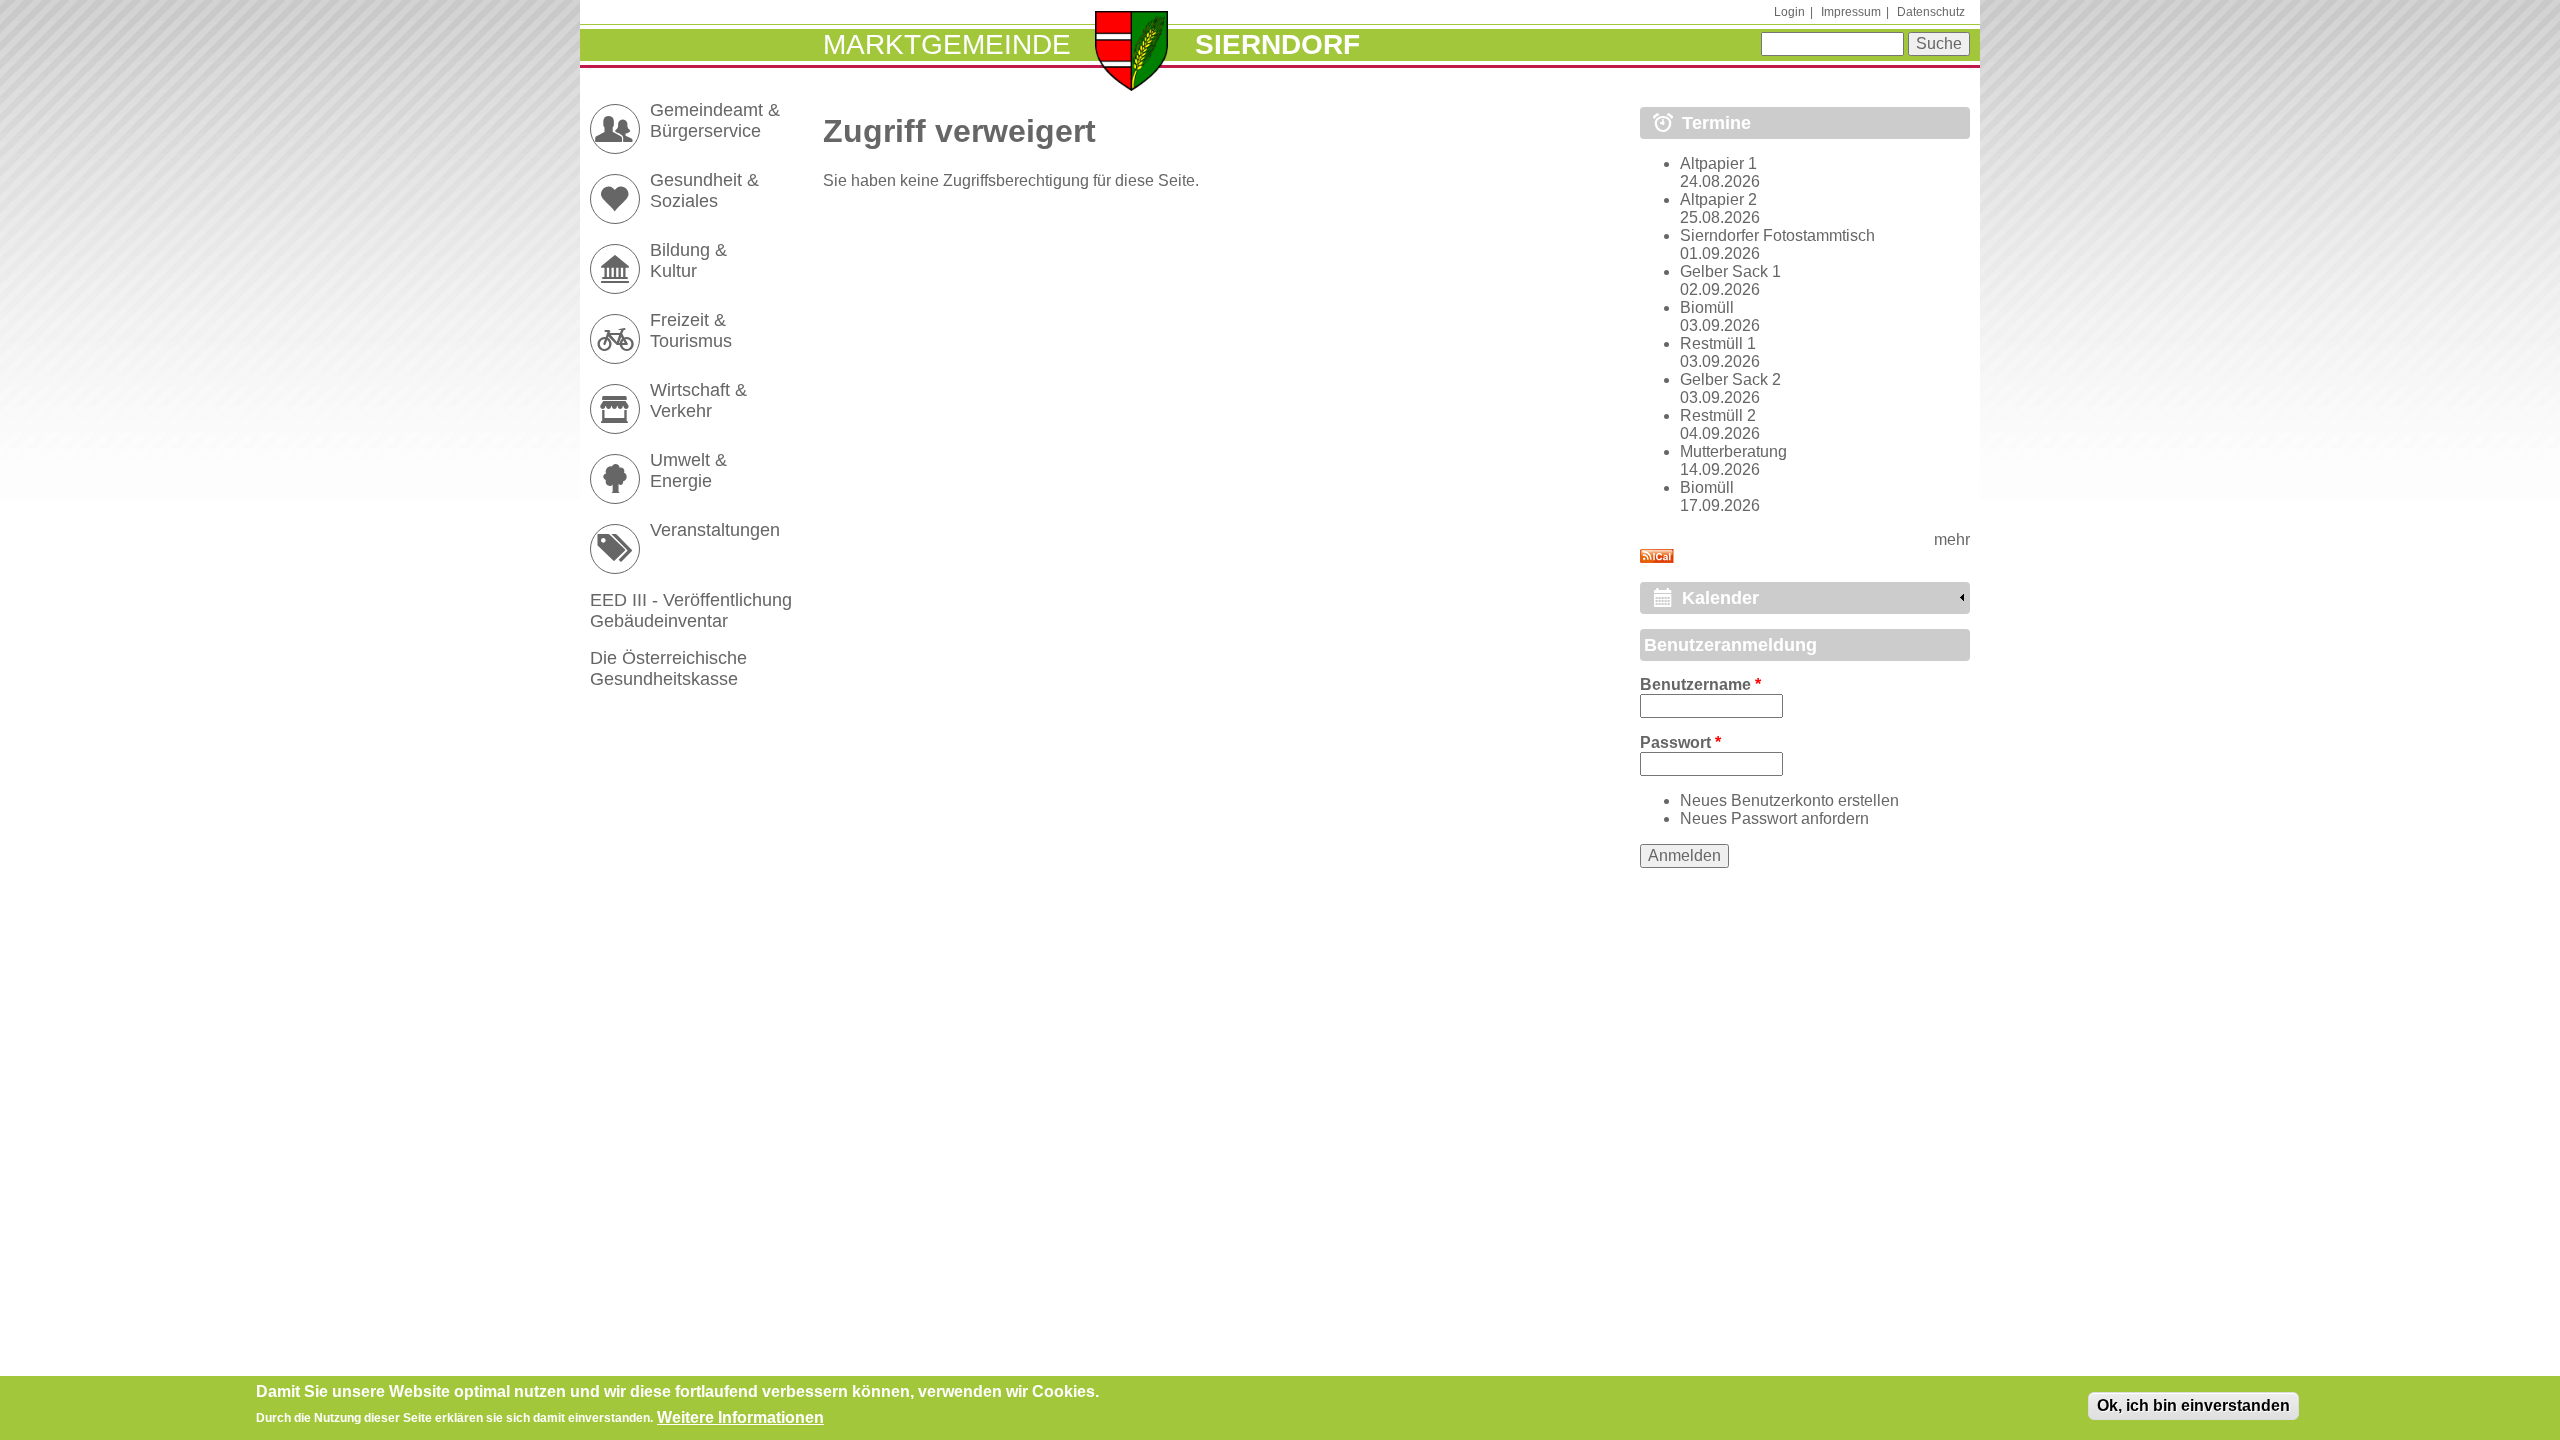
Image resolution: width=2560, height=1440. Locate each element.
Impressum (1851, 12)
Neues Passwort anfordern (1774, 818)
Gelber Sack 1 (1730, 271)
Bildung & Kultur (688, 260)
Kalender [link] (1720, 598)
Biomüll (1707, 307)
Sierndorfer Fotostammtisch (1777, 235)
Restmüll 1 (1718, 343)
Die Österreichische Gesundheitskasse (668, 668)
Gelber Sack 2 (1730, 379)
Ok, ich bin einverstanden (2193, 1405)
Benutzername (1700, 684)
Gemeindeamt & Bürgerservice (715, 120)
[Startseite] (1131, 53)
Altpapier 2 (1718, 199)
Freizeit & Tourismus (691, 330)
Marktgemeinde (947, 44)
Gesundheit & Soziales (704, 190)
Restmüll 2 (1718, 415)
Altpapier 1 (1718, 163)
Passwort (1680, 742)
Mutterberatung (1733, 451)
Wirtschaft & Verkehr (698, 400)
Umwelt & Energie (688, 470)
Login (1789, 12)
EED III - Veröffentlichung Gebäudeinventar (691, 610)
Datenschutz (1931, 12)
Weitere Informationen (740, 1416)
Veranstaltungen (715, 530)
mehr (1952, 539)
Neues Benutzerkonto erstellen (1789, 800)
